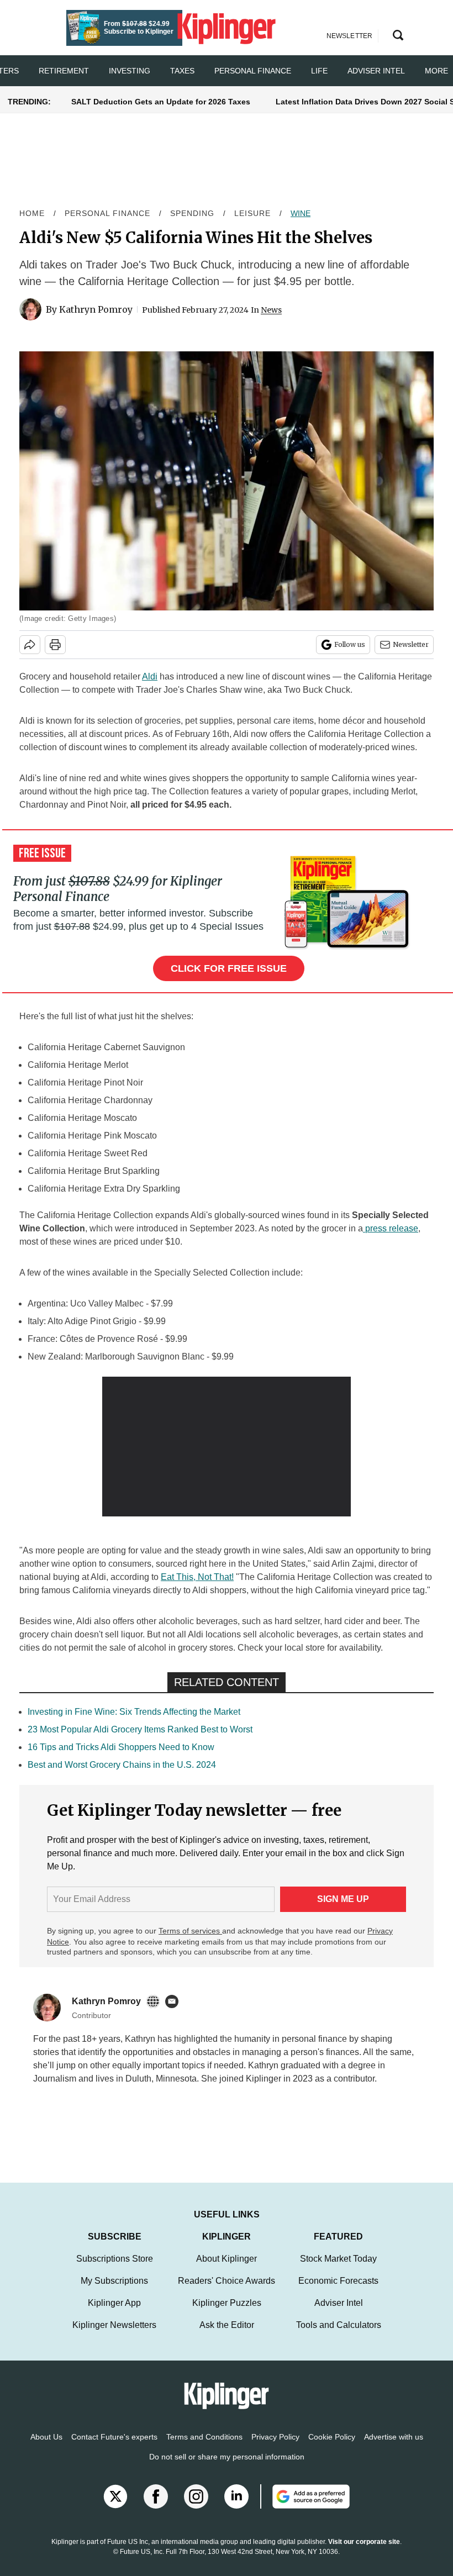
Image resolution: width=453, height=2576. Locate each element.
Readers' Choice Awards (227, 2292)
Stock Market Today (338, 2270)
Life (319, 71)
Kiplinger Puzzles (227, 2314)
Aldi (150, 676)
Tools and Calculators (339, 2336)
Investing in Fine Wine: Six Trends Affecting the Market (134, 1712)
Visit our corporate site (364, 2553)
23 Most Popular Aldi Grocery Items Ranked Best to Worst (140, 1729)
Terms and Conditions (204, 2448)
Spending (192, 213)
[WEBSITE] (156, 2001)
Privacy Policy (275, 2448)
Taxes (182, 71)
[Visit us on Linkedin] (236, 2507)
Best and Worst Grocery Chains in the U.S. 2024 (122, 1765)
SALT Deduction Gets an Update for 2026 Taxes (161, 102)
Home (32, 213)
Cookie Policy (332, 2448)
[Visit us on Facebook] (156, 2507)
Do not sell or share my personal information (227, 2468)
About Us (46, 2448)
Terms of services (190, 1931)
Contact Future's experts (114, 2448)
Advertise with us (394, 2448)
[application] (227, 1447)
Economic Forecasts (338, 2292)
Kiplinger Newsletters (114, 2336)
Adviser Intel (376, 71)
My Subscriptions (114, 2292)
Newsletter (411, 644)
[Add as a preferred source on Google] (305, 2507)
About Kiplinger (227, 2270)
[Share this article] (30, 645)
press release (392, 1228)
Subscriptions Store (115, 2270)
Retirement (64, 71)
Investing (130, 71)
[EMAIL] (175, 2001)
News (271, 310)
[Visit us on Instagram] (196, 2507)
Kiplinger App (114, 2314)
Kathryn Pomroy (96, 309)
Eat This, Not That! (197, 1577)
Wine (301, 213)
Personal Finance (253, 71)
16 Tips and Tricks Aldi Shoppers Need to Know (121, 1747)
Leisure (252, 213)
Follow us (350, 644)
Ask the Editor (227, 2336)
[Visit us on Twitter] (115, 2507)
